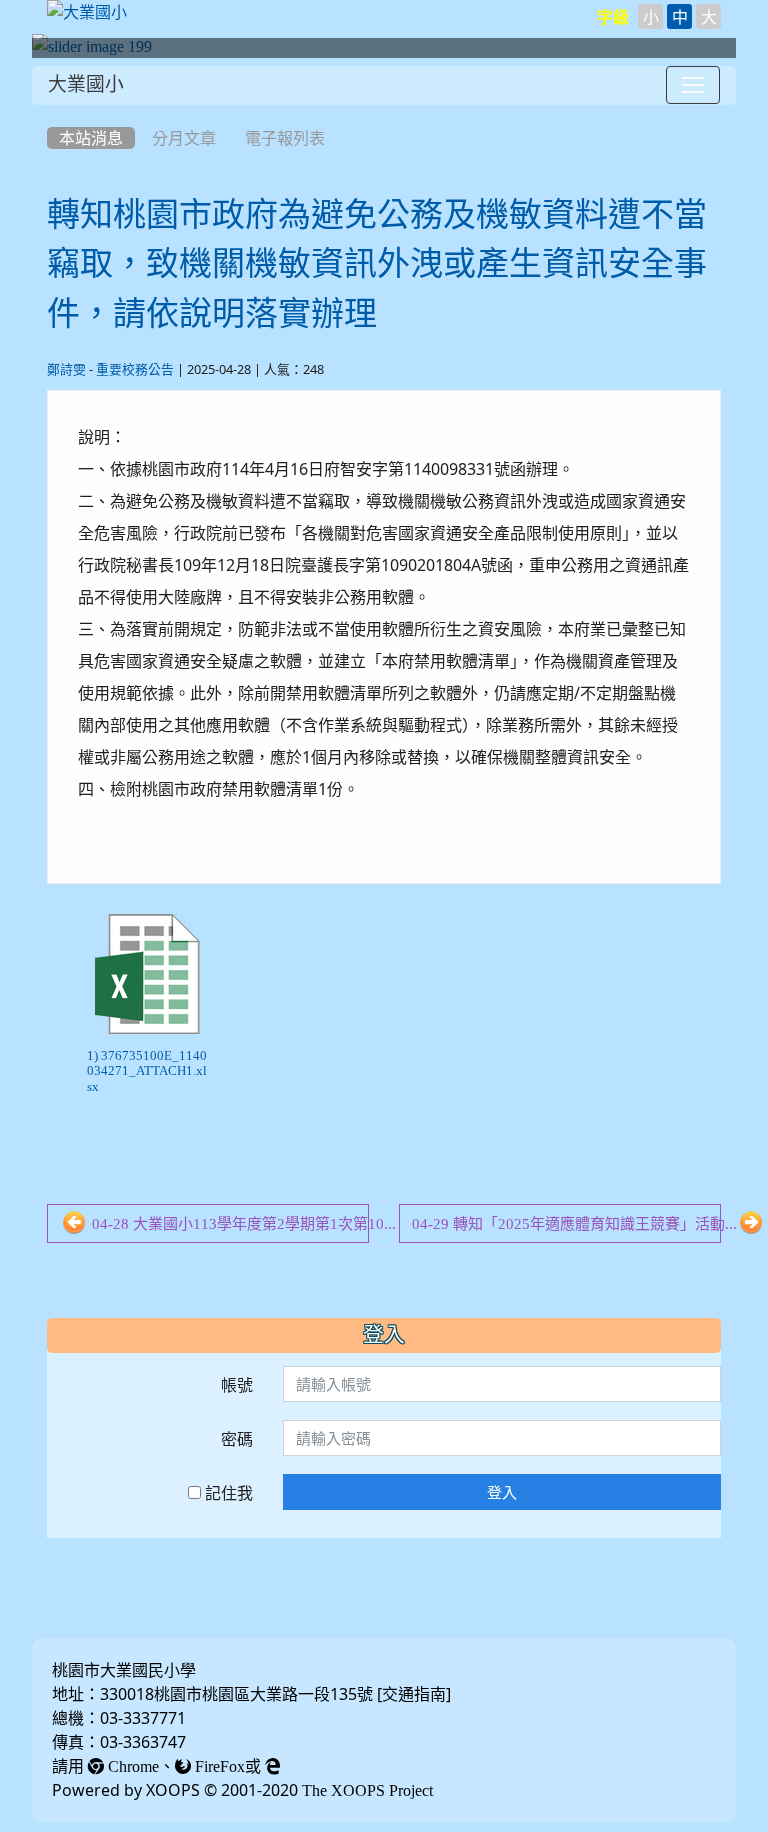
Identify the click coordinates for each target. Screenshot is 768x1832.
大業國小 (86, 84)
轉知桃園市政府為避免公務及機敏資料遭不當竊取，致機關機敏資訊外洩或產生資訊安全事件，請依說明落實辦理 (377, 264)
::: (51, 112)
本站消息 (91, 138)
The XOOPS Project (367, 1790)
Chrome (131, 1766)
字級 (613, 17)
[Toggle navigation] (693, 85)
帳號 (237, 1385)
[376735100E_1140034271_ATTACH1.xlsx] (147, 974)
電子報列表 (285, 138)
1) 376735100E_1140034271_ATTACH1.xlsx (147, 1071)
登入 (502, 1492)
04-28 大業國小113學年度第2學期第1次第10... (228, 1223)
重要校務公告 (135, 369)
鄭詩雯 (66, 369)
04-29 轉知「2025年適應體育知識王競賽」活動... (566, 1223)
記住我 (227, 1493)
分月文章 (184, 138)
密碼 (237, 1439)
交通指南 (414, 1694)
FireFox (218, 1766)
